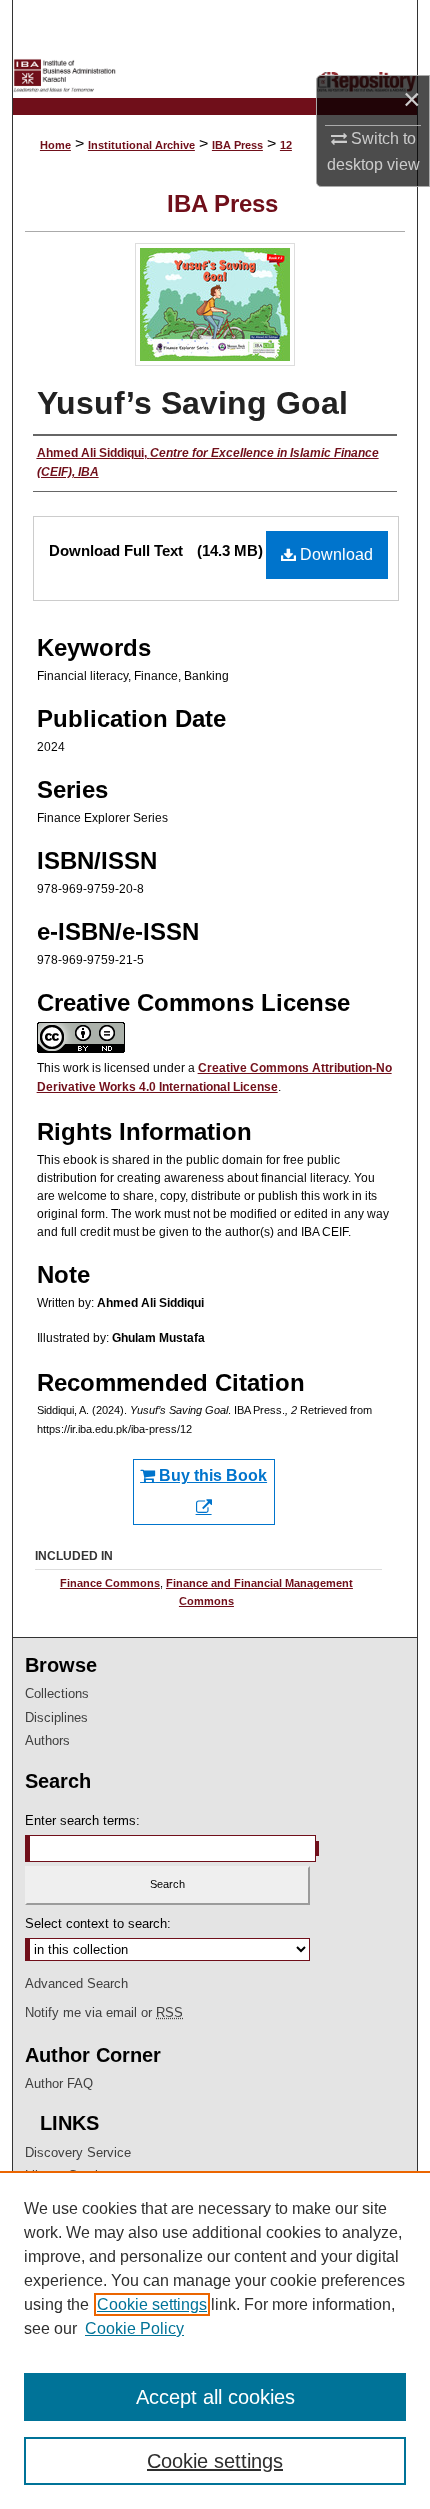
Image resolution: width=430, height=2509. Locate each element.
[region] (215, 2340)
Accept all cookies (215, 2397)
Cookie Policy (134, 2328)
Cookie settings (152, 2304)
